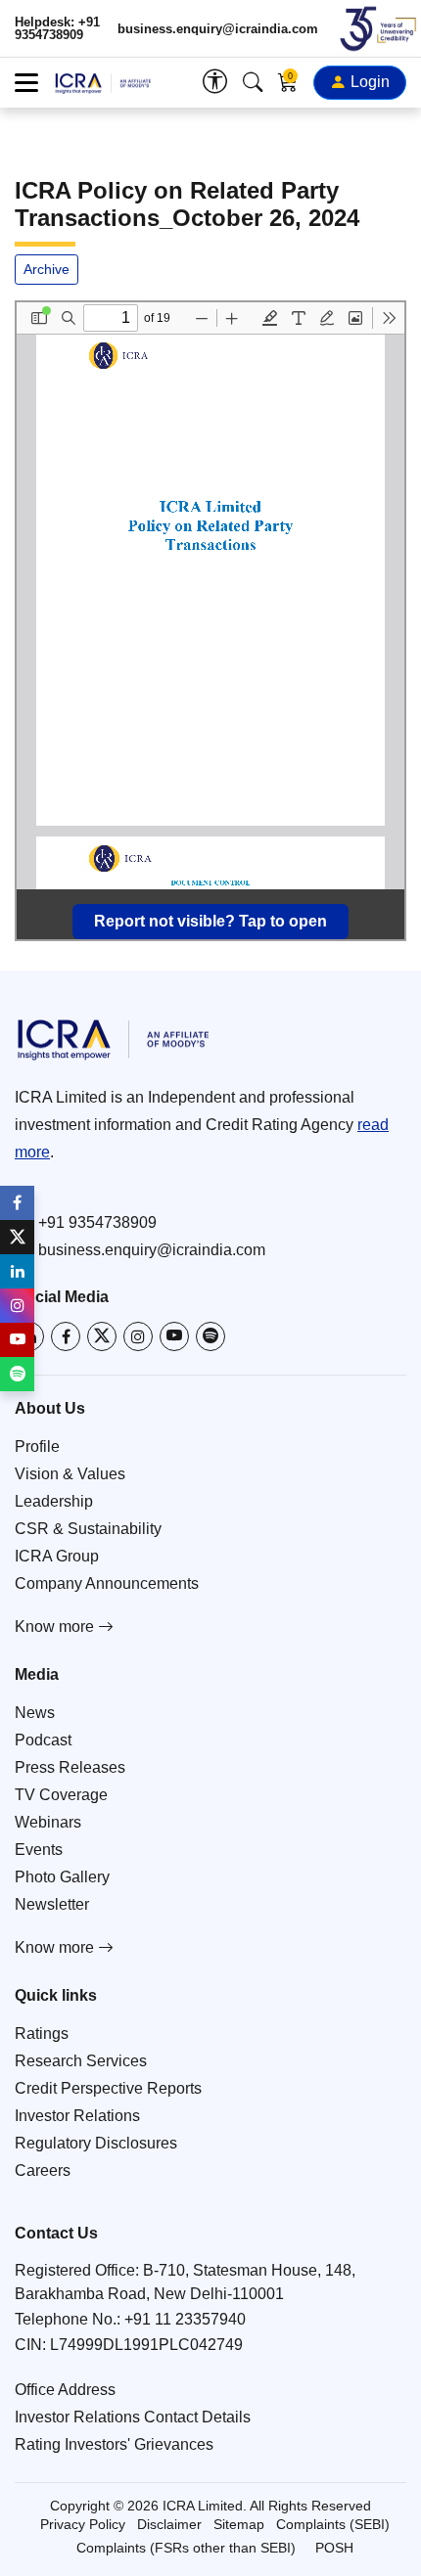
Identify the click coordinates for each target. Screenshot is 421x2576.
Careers (43, 2170)
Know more (56, 1627)
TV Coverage (61, 1795)
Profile (37, 1446)
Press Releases (70, 1767)
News (35, 1713)
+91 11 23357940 (185, 2319)
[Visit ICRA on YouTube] (174, 1336)
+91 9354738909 (97, 1222)
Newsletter (52, 1904)
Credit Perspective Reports (108, 2088)
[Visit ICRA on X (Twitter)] (102, 1336)
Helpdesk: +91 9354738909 (57, 28)
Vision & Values (70, 1474)
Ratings (42, 2034)
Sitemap (239, 2524)
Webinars (48, 1822)
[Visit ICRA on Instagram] (138, 1336)
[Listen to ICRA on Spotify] (210, 1336)
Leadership (54, 1501)
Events (39, 1850)
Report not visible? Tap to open (210, 921)
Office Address (65, 2390)
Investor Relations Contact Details (133, 2417)
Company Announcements (107, 1583)
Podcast (43, 1740)
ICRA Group (57, 1556)
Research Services (81, 2061)
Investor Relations (77, 2116)
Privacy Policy (83, 2524)
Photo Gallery (62, 1877)
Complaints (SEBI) (333, 2524)
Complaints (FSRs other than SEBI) (186, 2548)
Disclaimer (169, 2524)
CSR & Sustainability (88, 1529)
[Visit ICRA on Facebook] (66, 1336)
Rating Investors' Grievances (114, 2444)
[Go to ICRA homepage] (210, 1039)
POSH (334, 2548)
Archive (47, 269)
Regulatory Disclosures (96, 2143)
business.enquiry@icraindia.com (218, 29)
